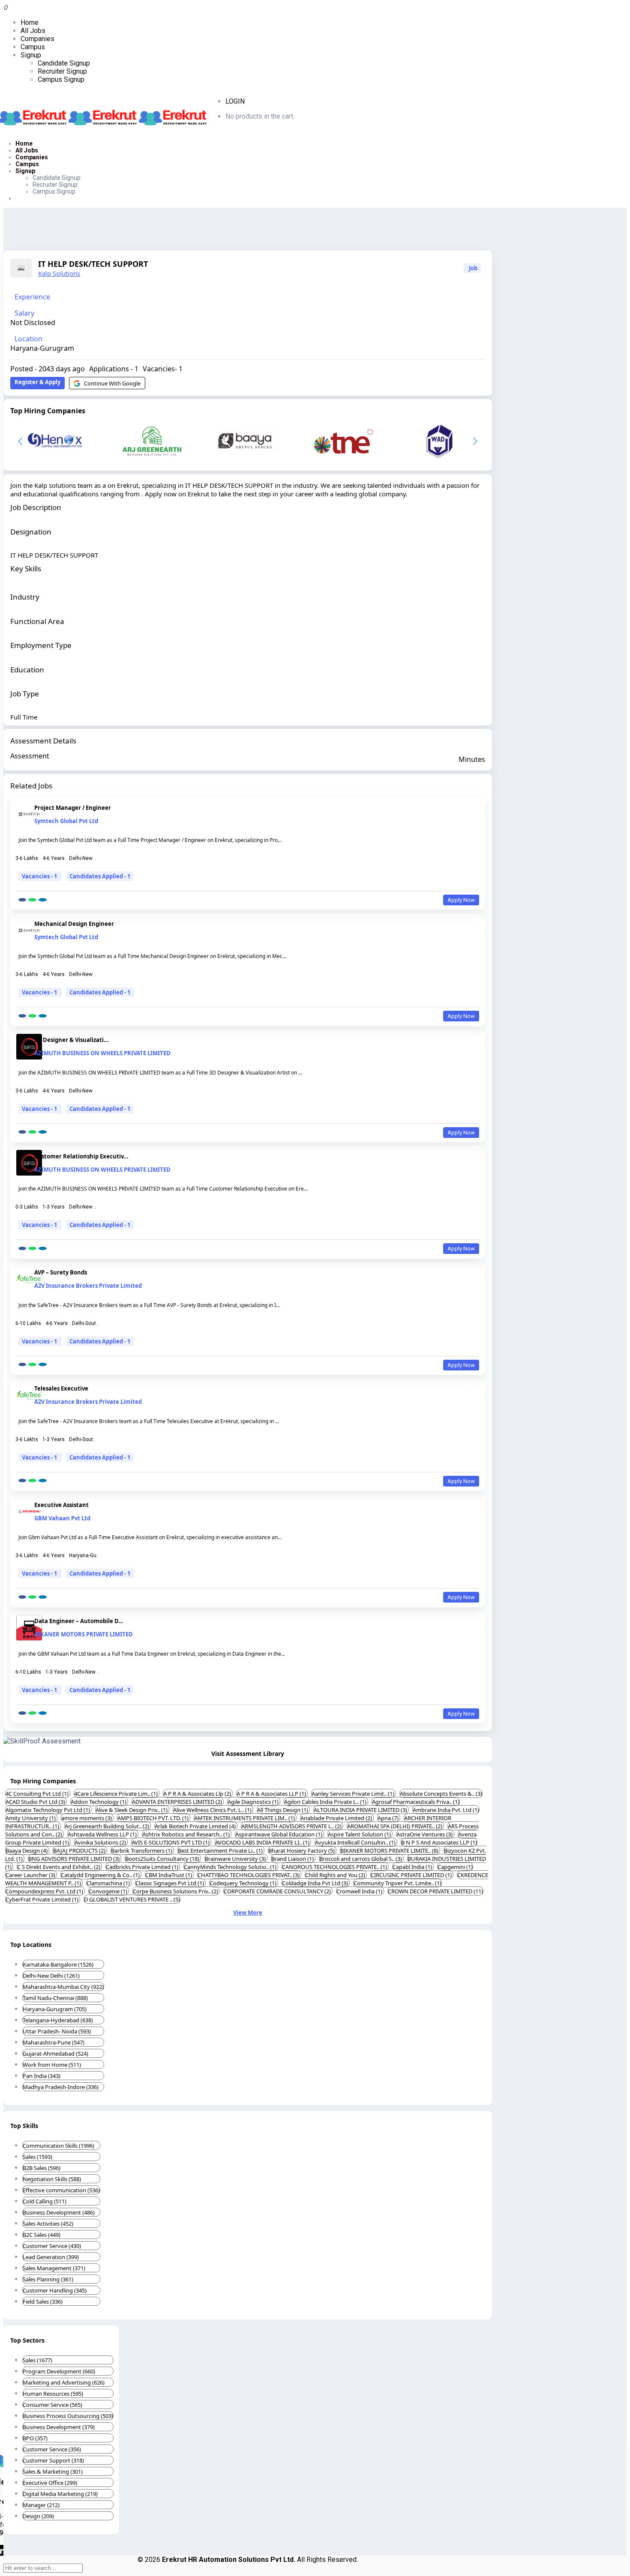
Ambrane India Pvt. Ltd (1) (446, 1810)
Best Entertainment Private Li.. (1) (221, 1851)
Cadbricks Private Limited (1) (143, 1867)
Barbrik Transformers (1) (142, 1851)
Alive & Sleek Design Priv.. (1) (132, 1810)
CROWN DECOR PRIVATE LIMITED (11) (435, 1891)
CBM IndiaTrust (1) (169, 1875)
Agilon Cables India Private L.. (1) (326, 1802)
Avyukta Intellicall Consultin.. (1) (356, 1842)
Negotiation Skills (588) (52, 2179)
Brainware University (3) (236, 1859)
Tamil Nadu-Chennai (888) (55, 1998)
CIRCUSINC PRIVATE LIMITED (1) (412, 1875)
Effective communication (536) (61, 2190)
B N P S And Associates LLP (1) (439, 1842)
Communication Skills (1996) (58, 2146)
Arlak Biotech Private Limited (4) (196, 1826)
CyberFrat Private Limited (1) (43, 1899)
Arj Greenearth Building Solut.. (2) (108, 1826)
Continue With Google (112, 383)
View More (248, 1913)
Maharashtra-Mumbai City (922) (63, 1987)
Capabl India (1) (413, 1867)
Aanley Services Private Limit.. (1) (354, 1794)
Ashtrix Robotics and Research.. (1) (187, 1834)
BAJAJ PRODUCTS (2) (80, 1851)
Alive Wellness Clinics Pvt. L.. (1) (213, 1810)
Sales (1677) (37, 2360)
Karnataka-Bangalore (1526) (58, 1964)
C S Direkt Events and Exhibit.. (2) (59, 1867)
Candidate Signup (64, 63)
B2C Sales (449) (42, 2235)
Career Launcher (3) (31, 1875)
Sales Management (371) (54, 2268)
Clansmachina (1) (109, 1883)
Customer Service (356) (52, 2449)
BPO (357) (35, 2438)
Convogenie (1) (109, 1891)
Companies (37, 39)
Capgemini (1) (455, 1867)
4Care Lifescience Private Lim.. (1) (117, 1794)
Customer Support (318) (53, 2460)
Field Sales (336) (43, 2301)
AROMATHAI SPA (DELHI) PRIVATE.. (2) (395, 1826)
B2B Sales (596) (42, 2168)
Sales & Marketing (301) (53, 2472)
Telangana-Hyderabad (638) (58, 2020)
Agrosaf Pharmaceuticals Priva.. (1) (416, 1802)
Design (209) (38, 2516)
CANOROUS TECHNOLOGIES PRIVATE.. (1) (335, 1867)
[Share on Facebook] (22, 900)
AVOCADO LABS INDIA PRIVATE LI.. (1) (263, 1842)
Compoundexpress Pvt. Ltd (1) (45, 1891)
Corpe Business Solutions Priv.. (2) (176, 1891)
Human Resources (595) (53, 2394)
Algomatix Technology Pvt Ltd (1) (48, 1810)
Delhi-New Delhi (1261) (51, 1976)
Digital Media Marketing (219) (60, 2494)
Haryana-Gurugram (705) (55, 2009)
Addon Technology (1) (99, 1802)
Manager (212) (41, 2505)
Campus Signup (61, 79)
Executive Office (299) (50, 2483)
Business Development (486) (59, 2212)
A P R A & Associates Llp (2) (198, 1794)
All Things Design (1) (283, 1810)
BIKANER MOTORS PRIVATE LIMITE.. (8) (390, 1851)
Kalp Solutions (59, 273)
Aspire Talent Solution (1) (360, 1834)
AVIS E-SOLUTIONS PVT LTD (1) (171, 1842)
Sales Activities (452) (48, 2224)
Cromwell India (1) (360, 1891)
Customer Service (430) (52, 2246)
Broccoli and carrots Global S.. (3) (361, 1859)
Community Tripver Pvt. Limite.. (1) (397, 1883)
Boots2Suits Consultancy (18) (163, 1859)
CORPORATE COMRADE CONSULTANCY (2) (278, 1891)
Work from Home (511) (52, 2065)
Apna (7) (389, 1818)
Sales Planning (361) (48, 2279)
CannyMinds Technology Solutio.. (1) (231, 1867)
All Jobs (33, 31)
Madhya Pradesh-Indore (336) (61, 2087)
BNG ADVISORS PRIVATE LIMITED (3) (75, 1859)
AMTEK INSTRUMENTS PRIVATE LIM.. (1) (245, 1818)
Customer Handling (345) (55, 2290)
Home (30, 22)
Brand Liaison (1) (293, 1859)
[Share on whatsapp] (32, 900)
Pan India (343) (42, 2076)
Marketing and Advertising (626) (64, 2382)
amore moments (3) (87, 1818)
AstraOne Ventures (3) (425, 1834)
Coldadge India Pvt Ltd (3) (316, 1883)
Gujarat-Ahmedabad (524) (55, 2054)
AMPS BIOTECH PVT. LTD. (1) (154, 1818)
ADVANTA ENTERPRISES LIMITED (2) (178, 1802)
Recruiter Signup (62, 71)
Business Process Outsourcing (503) (68, 2416)
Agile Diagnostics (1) (254, 1802)
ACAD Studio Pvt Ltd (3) (36, 1802)
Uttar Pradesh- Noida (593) (57, 2031)
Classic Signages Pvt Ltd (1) (170, 1883)
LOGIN (235, 101)
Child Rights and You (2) (336, 1875)
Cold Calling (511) (45, 2201)
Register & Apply (37, 382)
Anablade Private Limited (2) (337, 1818)
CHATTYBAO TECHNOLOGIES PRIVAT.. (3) (249, 1875)
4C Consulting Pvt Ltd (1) (38, 1794)
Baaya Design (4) (27, 1851)
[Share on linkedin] (43, 900)
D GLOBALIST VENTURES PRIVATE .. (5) (132, 1899)
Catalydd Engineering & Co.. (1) (101, 1875)
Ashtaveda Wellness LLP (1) (103, 1834)
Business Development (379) (59, 2427)
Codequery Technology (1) (244, 1883)
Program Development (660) (59, 2371)
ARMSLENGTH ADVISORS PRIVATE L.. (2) (292, 1826)
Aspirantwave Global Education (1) (279, 1834)
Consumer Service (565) (52, 2405)
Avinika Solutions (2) (101, 1842)
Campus (33, 47)
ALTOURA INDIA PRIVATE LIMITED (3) (361, 1810)
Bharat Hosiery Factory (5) (302, 1851)
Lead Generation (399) (51, 2257)
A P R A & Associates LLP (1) (272, 1794)
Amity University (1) (31, 1818)
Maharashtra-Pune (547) (54, 2042)
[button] (475, 441)
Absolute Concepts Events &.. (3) (441, 1794)
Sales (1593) (37, 2157)
